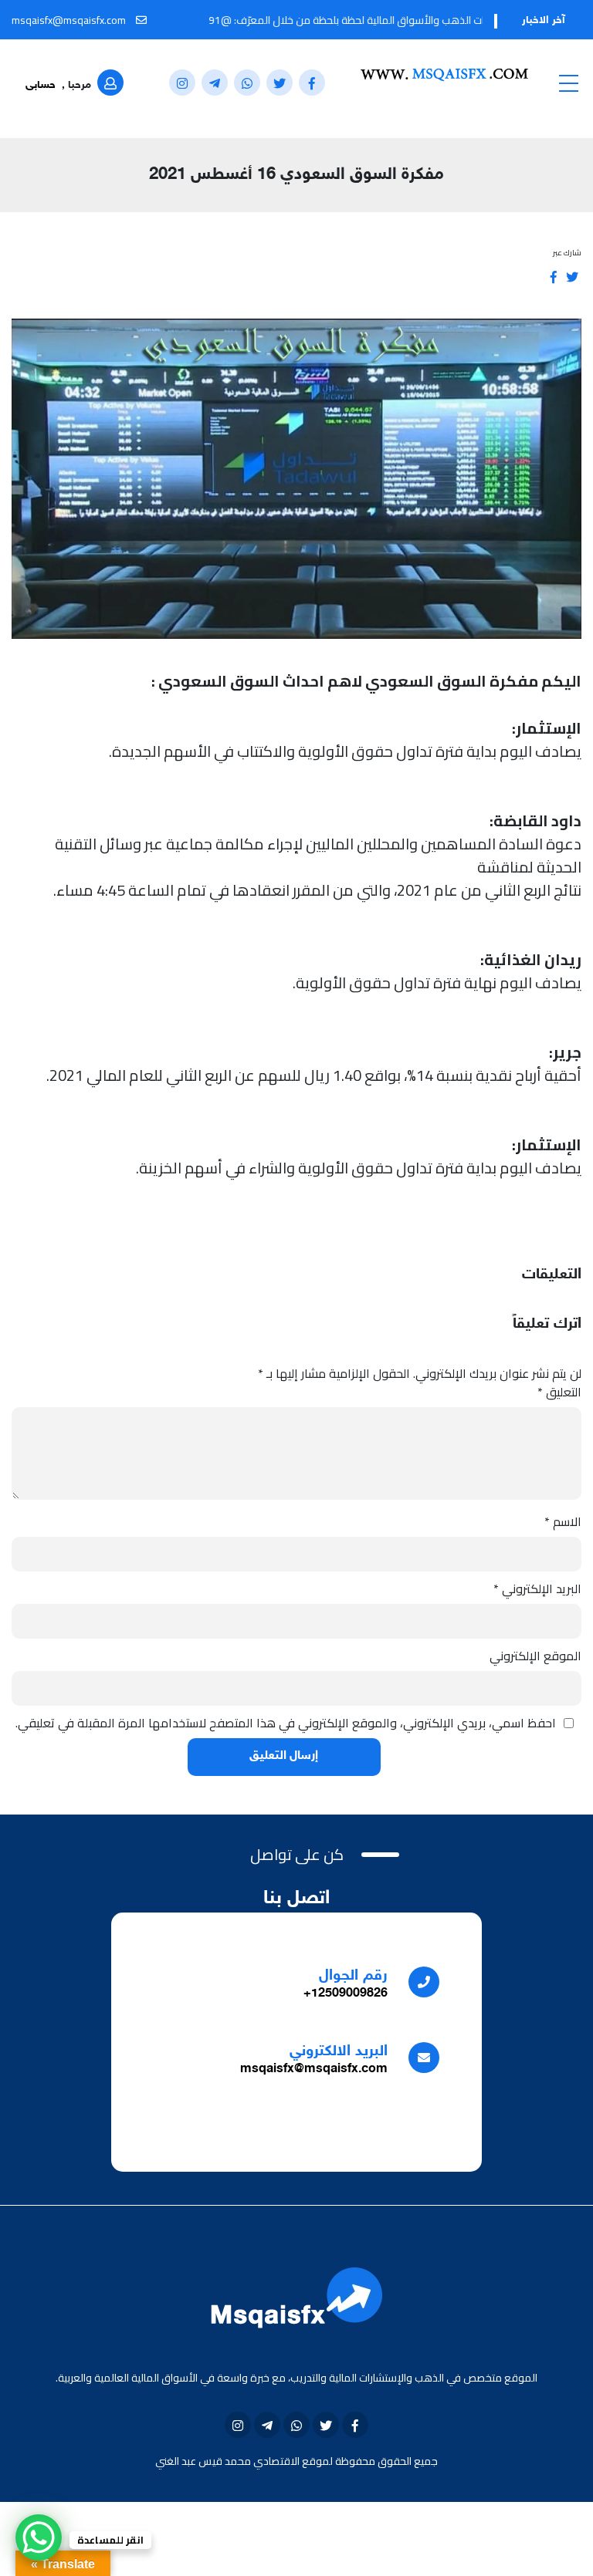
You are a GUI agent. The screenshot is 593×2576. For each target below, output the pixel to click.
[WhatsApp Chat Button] (39, 2537)
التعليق (559, 1392)
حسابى (41, 85)
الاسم (563, 1521)
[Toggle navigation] (568, 83)
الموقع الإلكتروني (535, 1656)
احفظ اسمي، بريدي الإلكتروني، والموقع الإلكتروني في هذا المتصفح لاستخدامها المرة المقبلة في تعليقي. (286, 1723)
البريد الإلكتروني (537, 1588)
